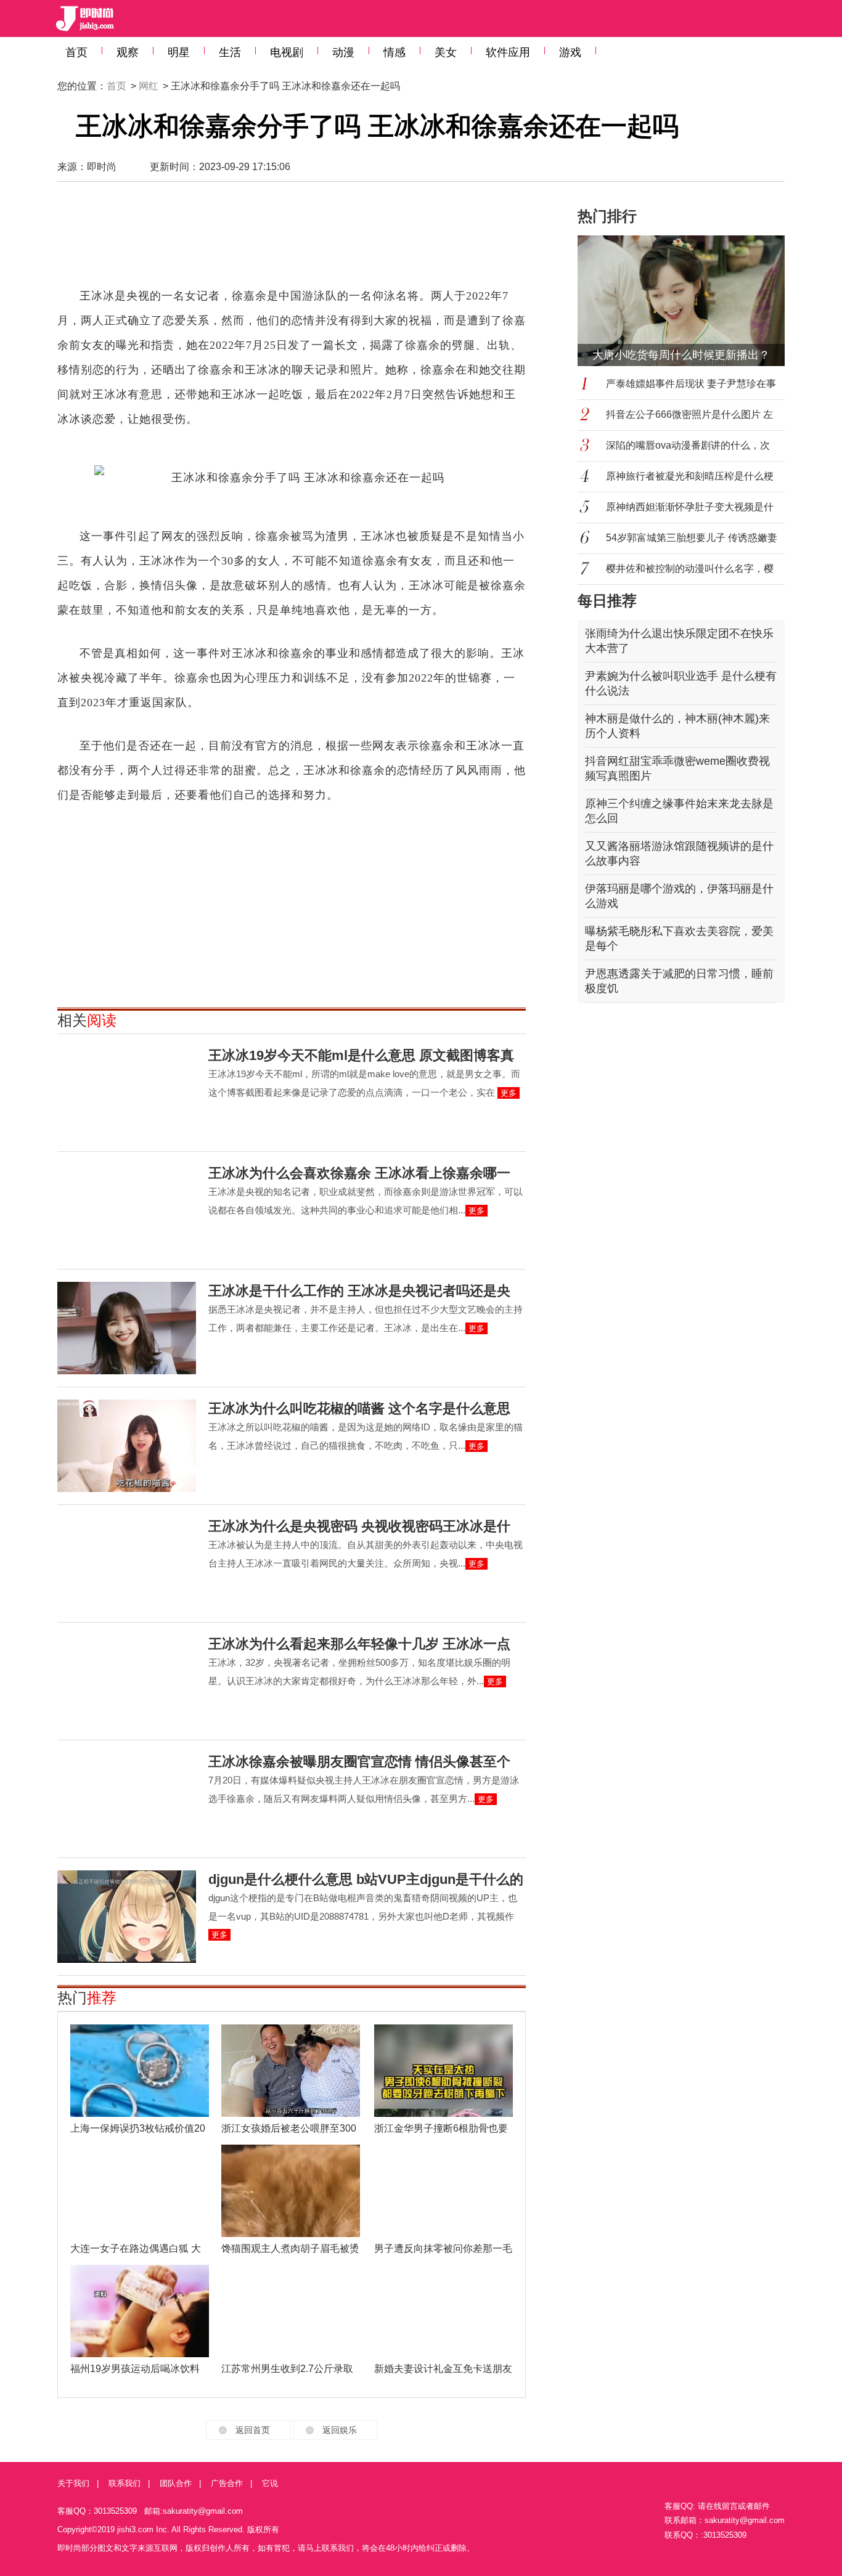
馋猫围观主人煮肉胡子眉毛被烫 (290, 2248)
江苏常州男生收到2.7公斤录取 (287, 2369)
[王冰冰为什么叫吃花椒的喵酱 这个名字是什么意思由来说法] (127, 1446)
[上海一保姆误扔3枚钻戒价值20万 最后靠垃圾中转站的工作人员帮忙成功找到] (140, 2071)
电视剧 (287, 52)
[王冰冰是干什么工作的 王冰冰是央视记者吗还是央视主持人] (127, 1328)
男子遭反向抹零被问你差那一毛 (443, 2248)
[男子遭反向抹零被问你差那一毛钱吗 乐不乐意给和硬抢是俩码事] (443, 2191)
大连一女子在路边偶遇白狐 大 (136, 2248)
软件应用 (508, 52)
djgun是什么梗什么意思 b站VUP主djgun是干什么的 (366, 1879)
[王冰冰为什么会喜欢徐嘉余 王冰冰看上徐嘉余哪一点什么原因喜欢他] (127, 1210)
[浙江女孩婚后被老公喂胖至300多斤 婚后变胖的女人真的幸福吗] (291, 2071)
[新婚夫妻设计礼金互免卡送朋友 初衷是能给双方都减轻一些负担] (443, 2311)
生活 (230, 52)
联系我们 (125, 2483)
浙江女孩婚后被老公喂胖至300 (289, 2128)
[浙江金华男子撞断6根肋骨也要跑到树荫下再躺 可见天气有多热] (443, 2071)
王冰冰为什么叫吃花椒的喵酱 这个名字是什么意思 (359, 1408)
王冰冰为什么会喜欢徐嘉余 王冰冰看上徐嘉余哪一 (359, 1173)
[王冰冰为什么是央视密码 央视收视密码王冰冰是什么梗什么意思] (127, 1563)
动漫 (343, 52)
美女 (446, 52)
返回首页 (253, 2430)
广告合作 (227, 2483)
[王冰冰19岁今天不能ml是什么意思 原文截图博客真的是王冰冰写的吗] (127, 1093)
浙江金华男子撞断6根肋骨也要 (441, 2128)
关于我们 (73, 2483)
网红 (149, 86)
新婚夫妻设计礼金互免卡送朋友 (443, 2369)
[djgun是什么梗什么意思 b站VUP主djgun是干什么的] (127, 1917)
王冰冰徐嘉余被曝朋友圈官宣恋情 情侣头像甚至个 (359, 1762)
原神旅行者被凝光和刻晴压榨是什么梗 (690, 476)
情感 (394, 52)
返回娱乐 (340, 2430)
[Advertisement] (292, 240)
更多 (509, 1093)
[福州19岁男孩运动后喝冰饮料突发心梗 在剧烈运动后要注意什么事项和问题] (140, 2311)
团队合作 (176, 2483)
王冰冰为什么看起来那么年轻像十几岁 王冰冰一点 (359, 1644)
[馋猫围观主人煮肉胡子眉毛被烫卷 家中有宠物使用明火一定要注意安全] (291, 2191)
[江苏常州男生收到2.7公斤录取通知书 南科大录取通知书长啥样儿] (291, 2311)
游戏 (570, 52)
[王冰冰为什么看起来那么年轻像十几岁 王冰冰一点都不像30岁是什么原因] (127, 1681)
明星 (179, 52)
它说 (270, 2483)
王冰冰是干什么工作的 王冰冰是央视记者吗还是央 (359, 1291)
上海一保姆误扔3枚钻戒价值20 (138, 2128)
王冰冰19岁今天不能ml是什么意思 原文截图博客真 (361, 1055)
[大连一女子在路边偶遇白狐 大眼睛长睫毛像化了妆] (140, 2191)
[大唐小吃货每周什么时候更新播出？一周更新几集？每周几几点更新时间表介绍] (689, 301)
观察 (128, 52)
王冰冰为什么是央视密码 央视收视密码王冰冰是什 (359, 1526)
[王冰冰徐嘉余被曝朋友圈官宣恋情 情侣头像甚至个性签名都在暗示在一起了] (127, 1799)
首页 (76, 52)
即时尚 (102, 167)
